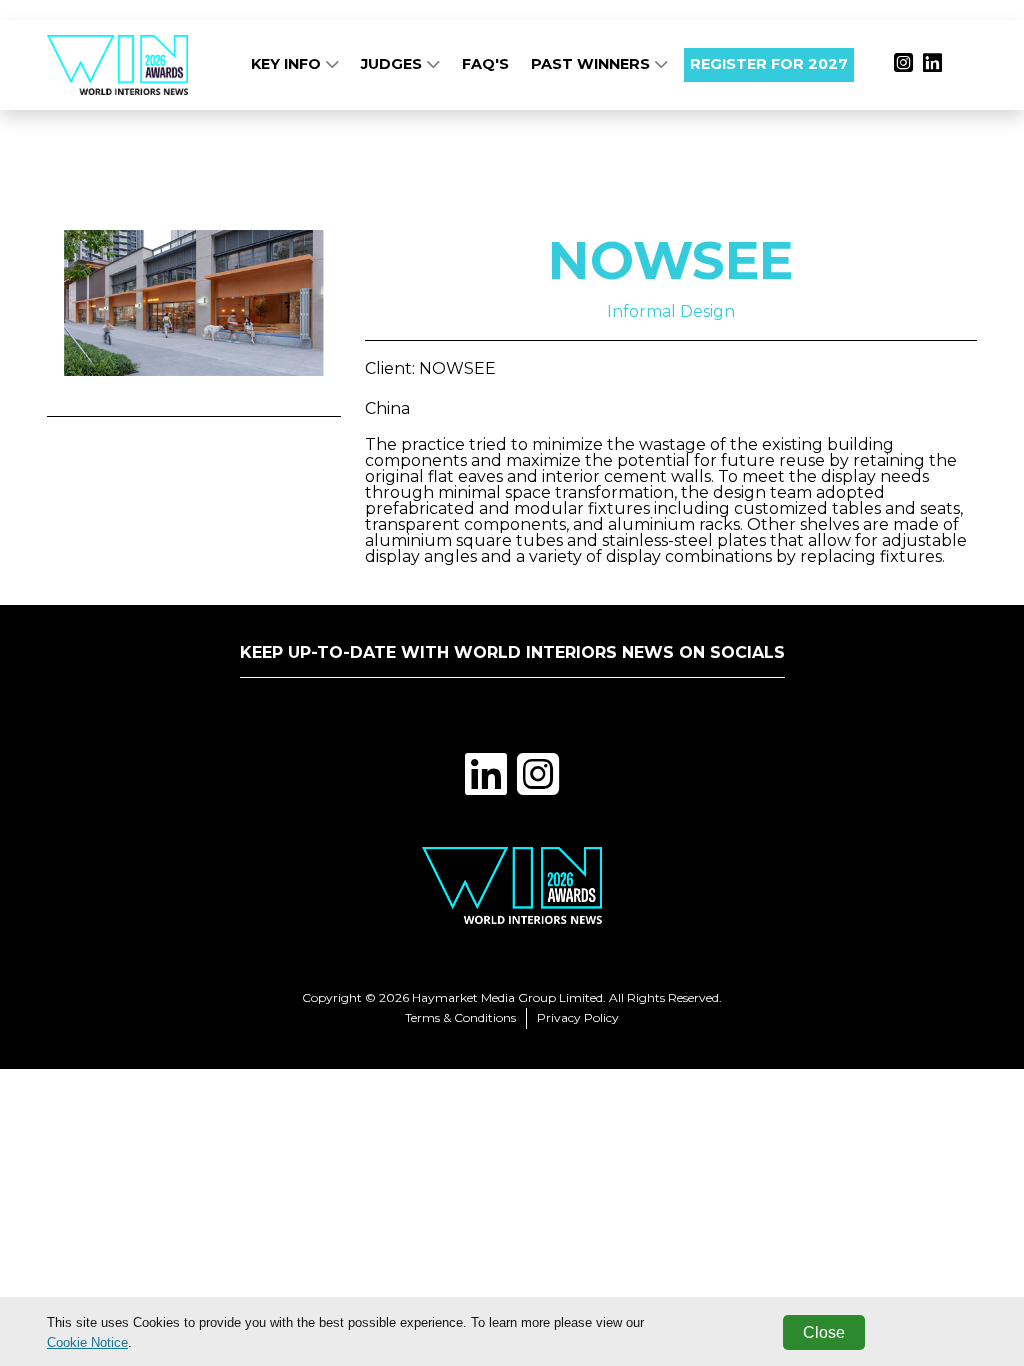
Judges (393, 64)
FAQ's (485, 64)
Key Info (288, 64)
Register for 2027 (769, 64)
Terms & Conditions (460, 1017)
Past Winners (592, 64)
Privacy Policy (578, 1017)
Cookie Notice (87, 1342)
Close (824, 1332)
